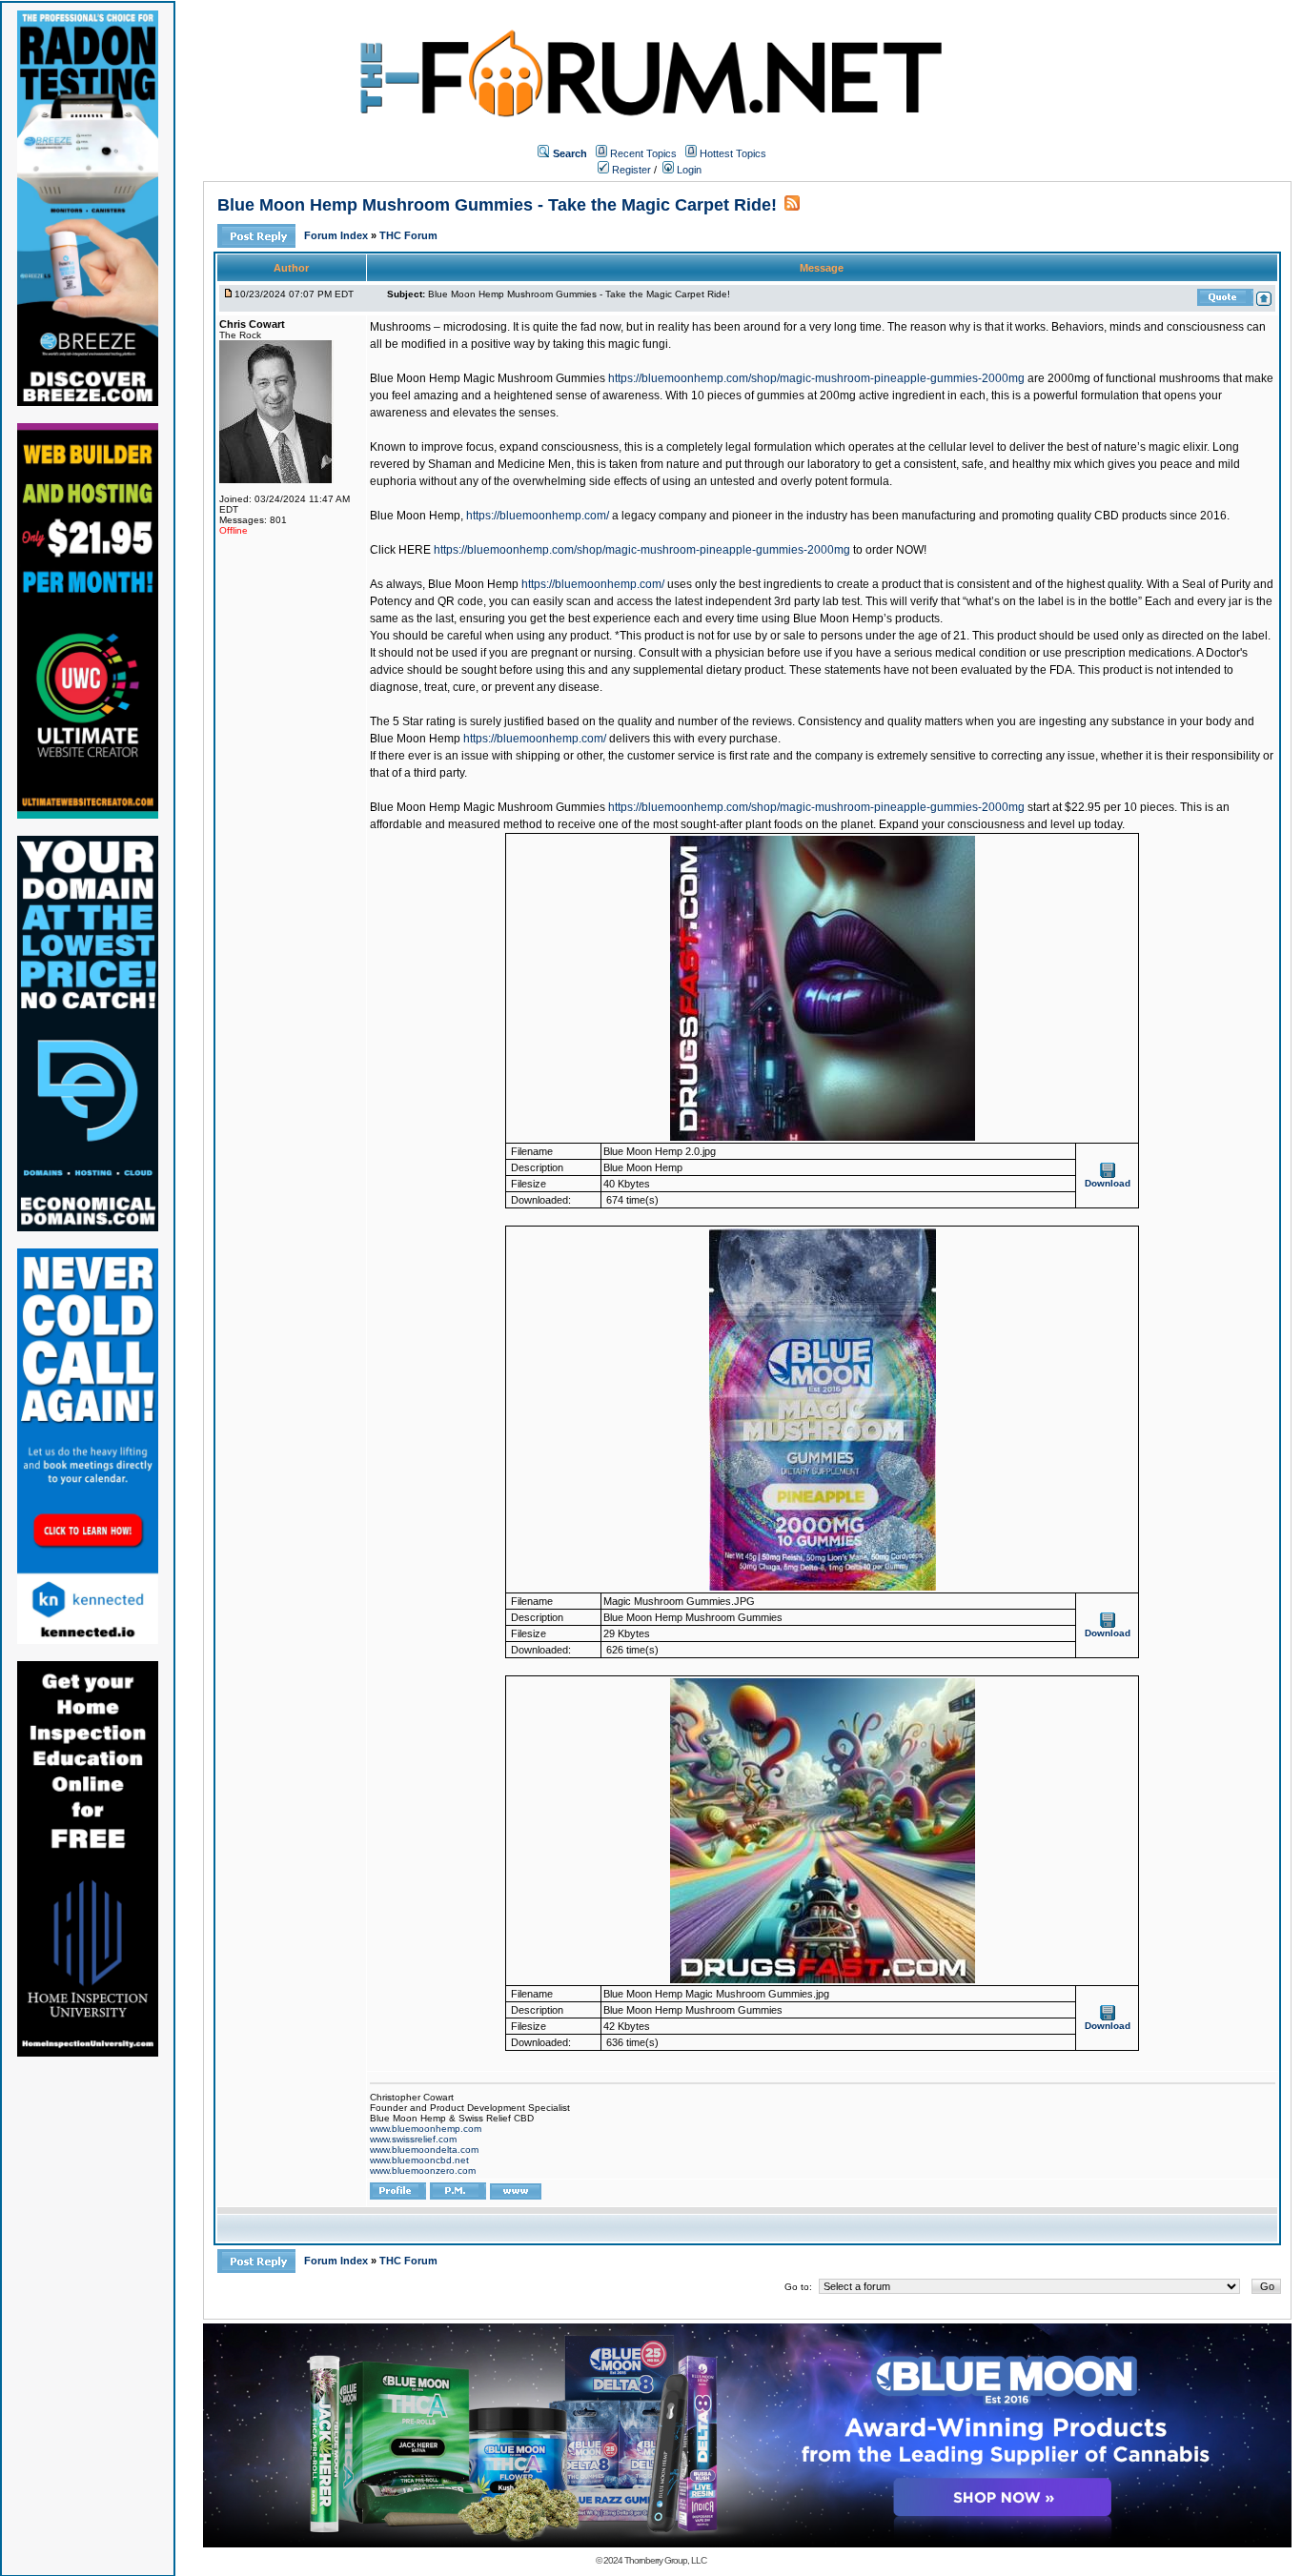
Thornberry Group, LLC (665, 2560)
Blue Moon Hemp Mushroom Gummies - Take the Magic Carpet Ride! (497, 205)
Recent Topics (643, 153)
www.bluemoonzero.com (423, 2170)
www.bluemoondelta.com (424, 2150)
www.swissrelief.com (413, 2139)
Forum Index (337, 235)
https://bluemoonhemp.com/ (538, 516)
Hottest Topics (733, 153)
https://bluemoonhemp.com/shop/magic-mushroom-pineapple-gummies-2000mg (816, 378)
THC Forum (408, 235)
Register (630, 170)
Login (688, 170)
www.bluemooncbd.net (419, 2160)
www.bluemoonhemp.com (426, 2129)
